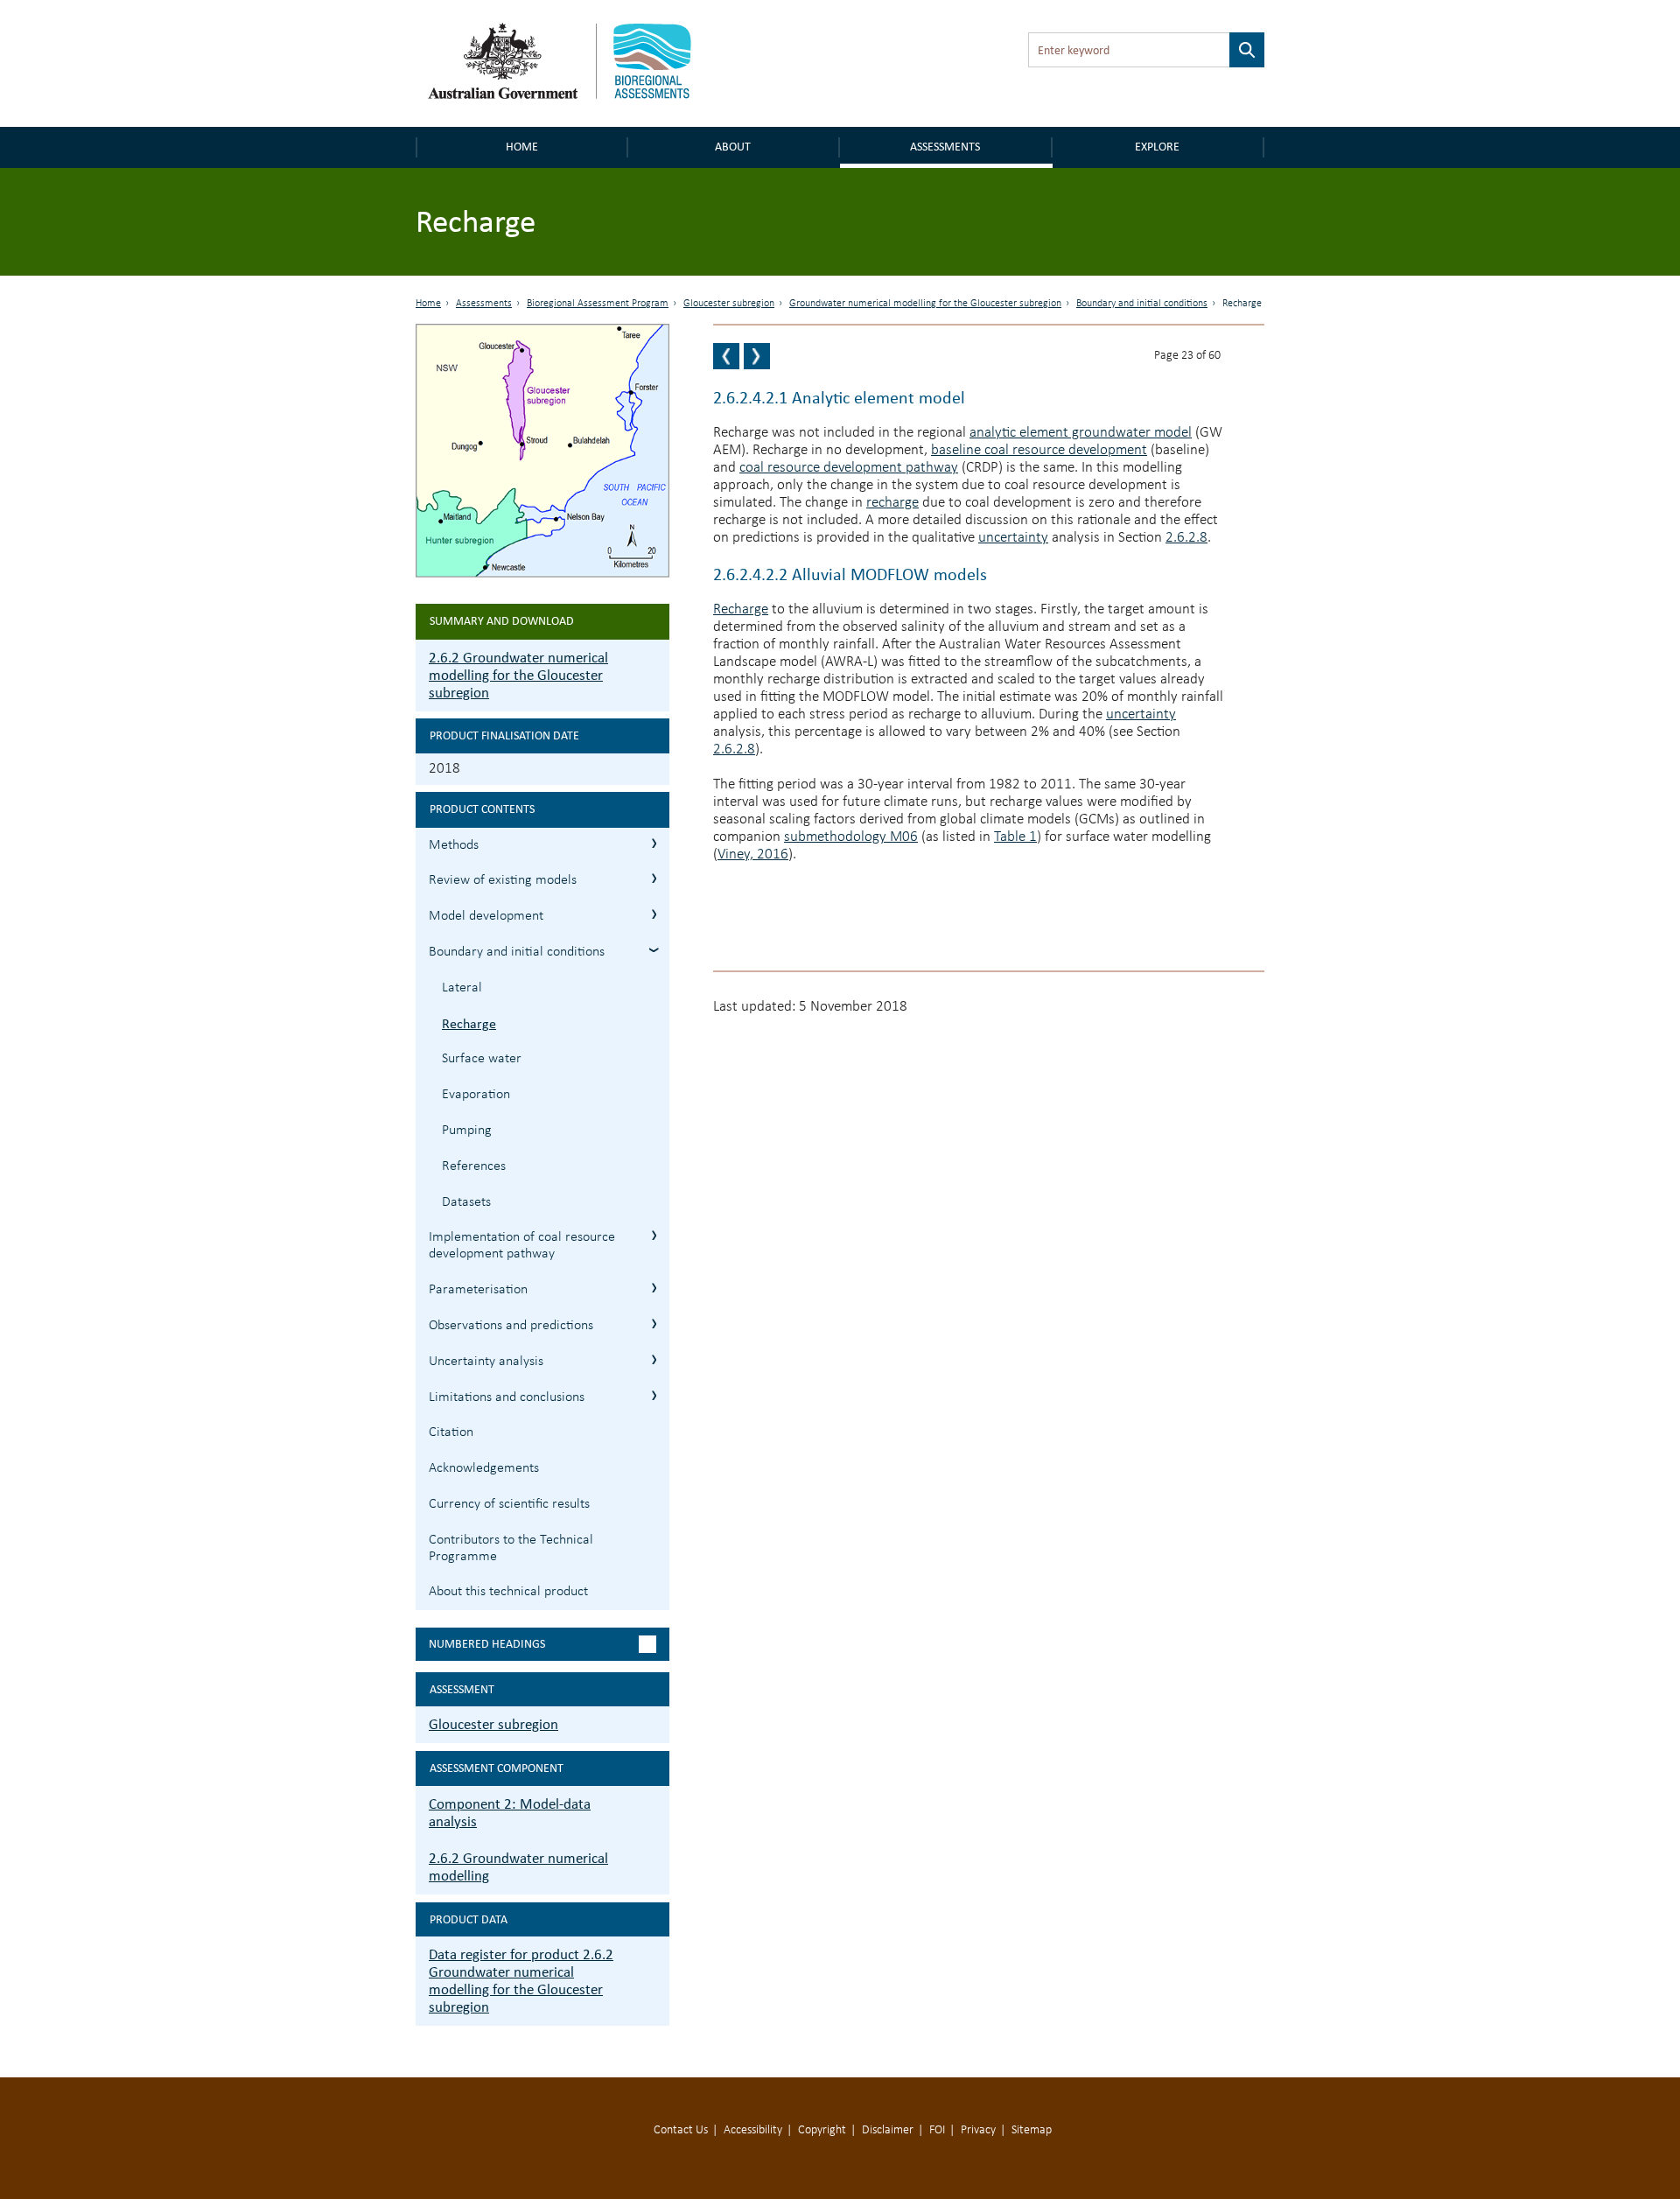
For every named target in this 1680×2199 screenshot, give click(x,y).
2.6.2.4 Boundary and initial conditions (654, 950)
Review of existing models (503, 880)
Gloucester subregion (729, 304)
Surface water (482, 1059)
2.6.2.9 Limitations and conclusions (654, 1395)
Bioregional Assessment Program (598, 304)
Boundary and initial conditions (1142, 304)
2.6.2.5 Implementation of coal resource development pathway (654, 1235)
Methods (454, 845)
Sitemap (1032, 2130)
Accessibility (753, 2130)
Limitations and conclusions (507, 1397)
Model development (486, 916)
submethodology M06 (851, 837)
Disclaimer (888, 2130)
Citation (451, 1432)
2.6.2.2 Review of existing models (654, 878)
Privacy (978, 2130)
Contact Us (681, 2130)
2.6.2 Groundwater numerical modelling (518, 1867)
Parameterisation (478, 1290)
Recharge (469, 1023)
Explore (1157, 147)
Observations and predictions (511, 1326)
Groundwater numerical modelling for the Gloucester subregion (925, 304)
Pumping (467, 1131)
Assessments (945, 147)
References (474, 1166)
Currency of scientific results (509, 1504)
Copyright (822, 2130)
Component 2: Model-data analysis (510, 1813)
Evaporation (476, 1095)
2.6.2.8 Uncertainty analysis (654, 1359)
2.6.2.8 (1186, 538)
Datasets (466, 1202)
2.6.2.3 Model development (654, 914)
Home (522, 147)
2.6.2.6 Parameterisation (654, 1288)
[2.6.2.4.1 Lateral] (726, 356)
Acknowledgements (484, 1468)
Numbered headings (487, 1644)
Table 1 (1015, 837)
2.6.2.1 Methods (654, 843)
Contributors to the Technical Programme (511, 1548)
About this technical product (508, 1592)
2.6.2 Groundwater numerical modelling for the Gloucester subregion (518, 675)
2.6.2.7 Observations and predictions (654, 1324)
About (733, 147)
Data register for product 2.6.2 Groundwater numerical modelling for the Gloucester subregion (521, 1981)
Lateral (462, 988)
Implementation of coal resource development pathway (522, 1246)
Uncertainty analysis (486, 1362)
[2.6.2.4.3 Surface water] (757, 356)
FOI (937, 2130)
